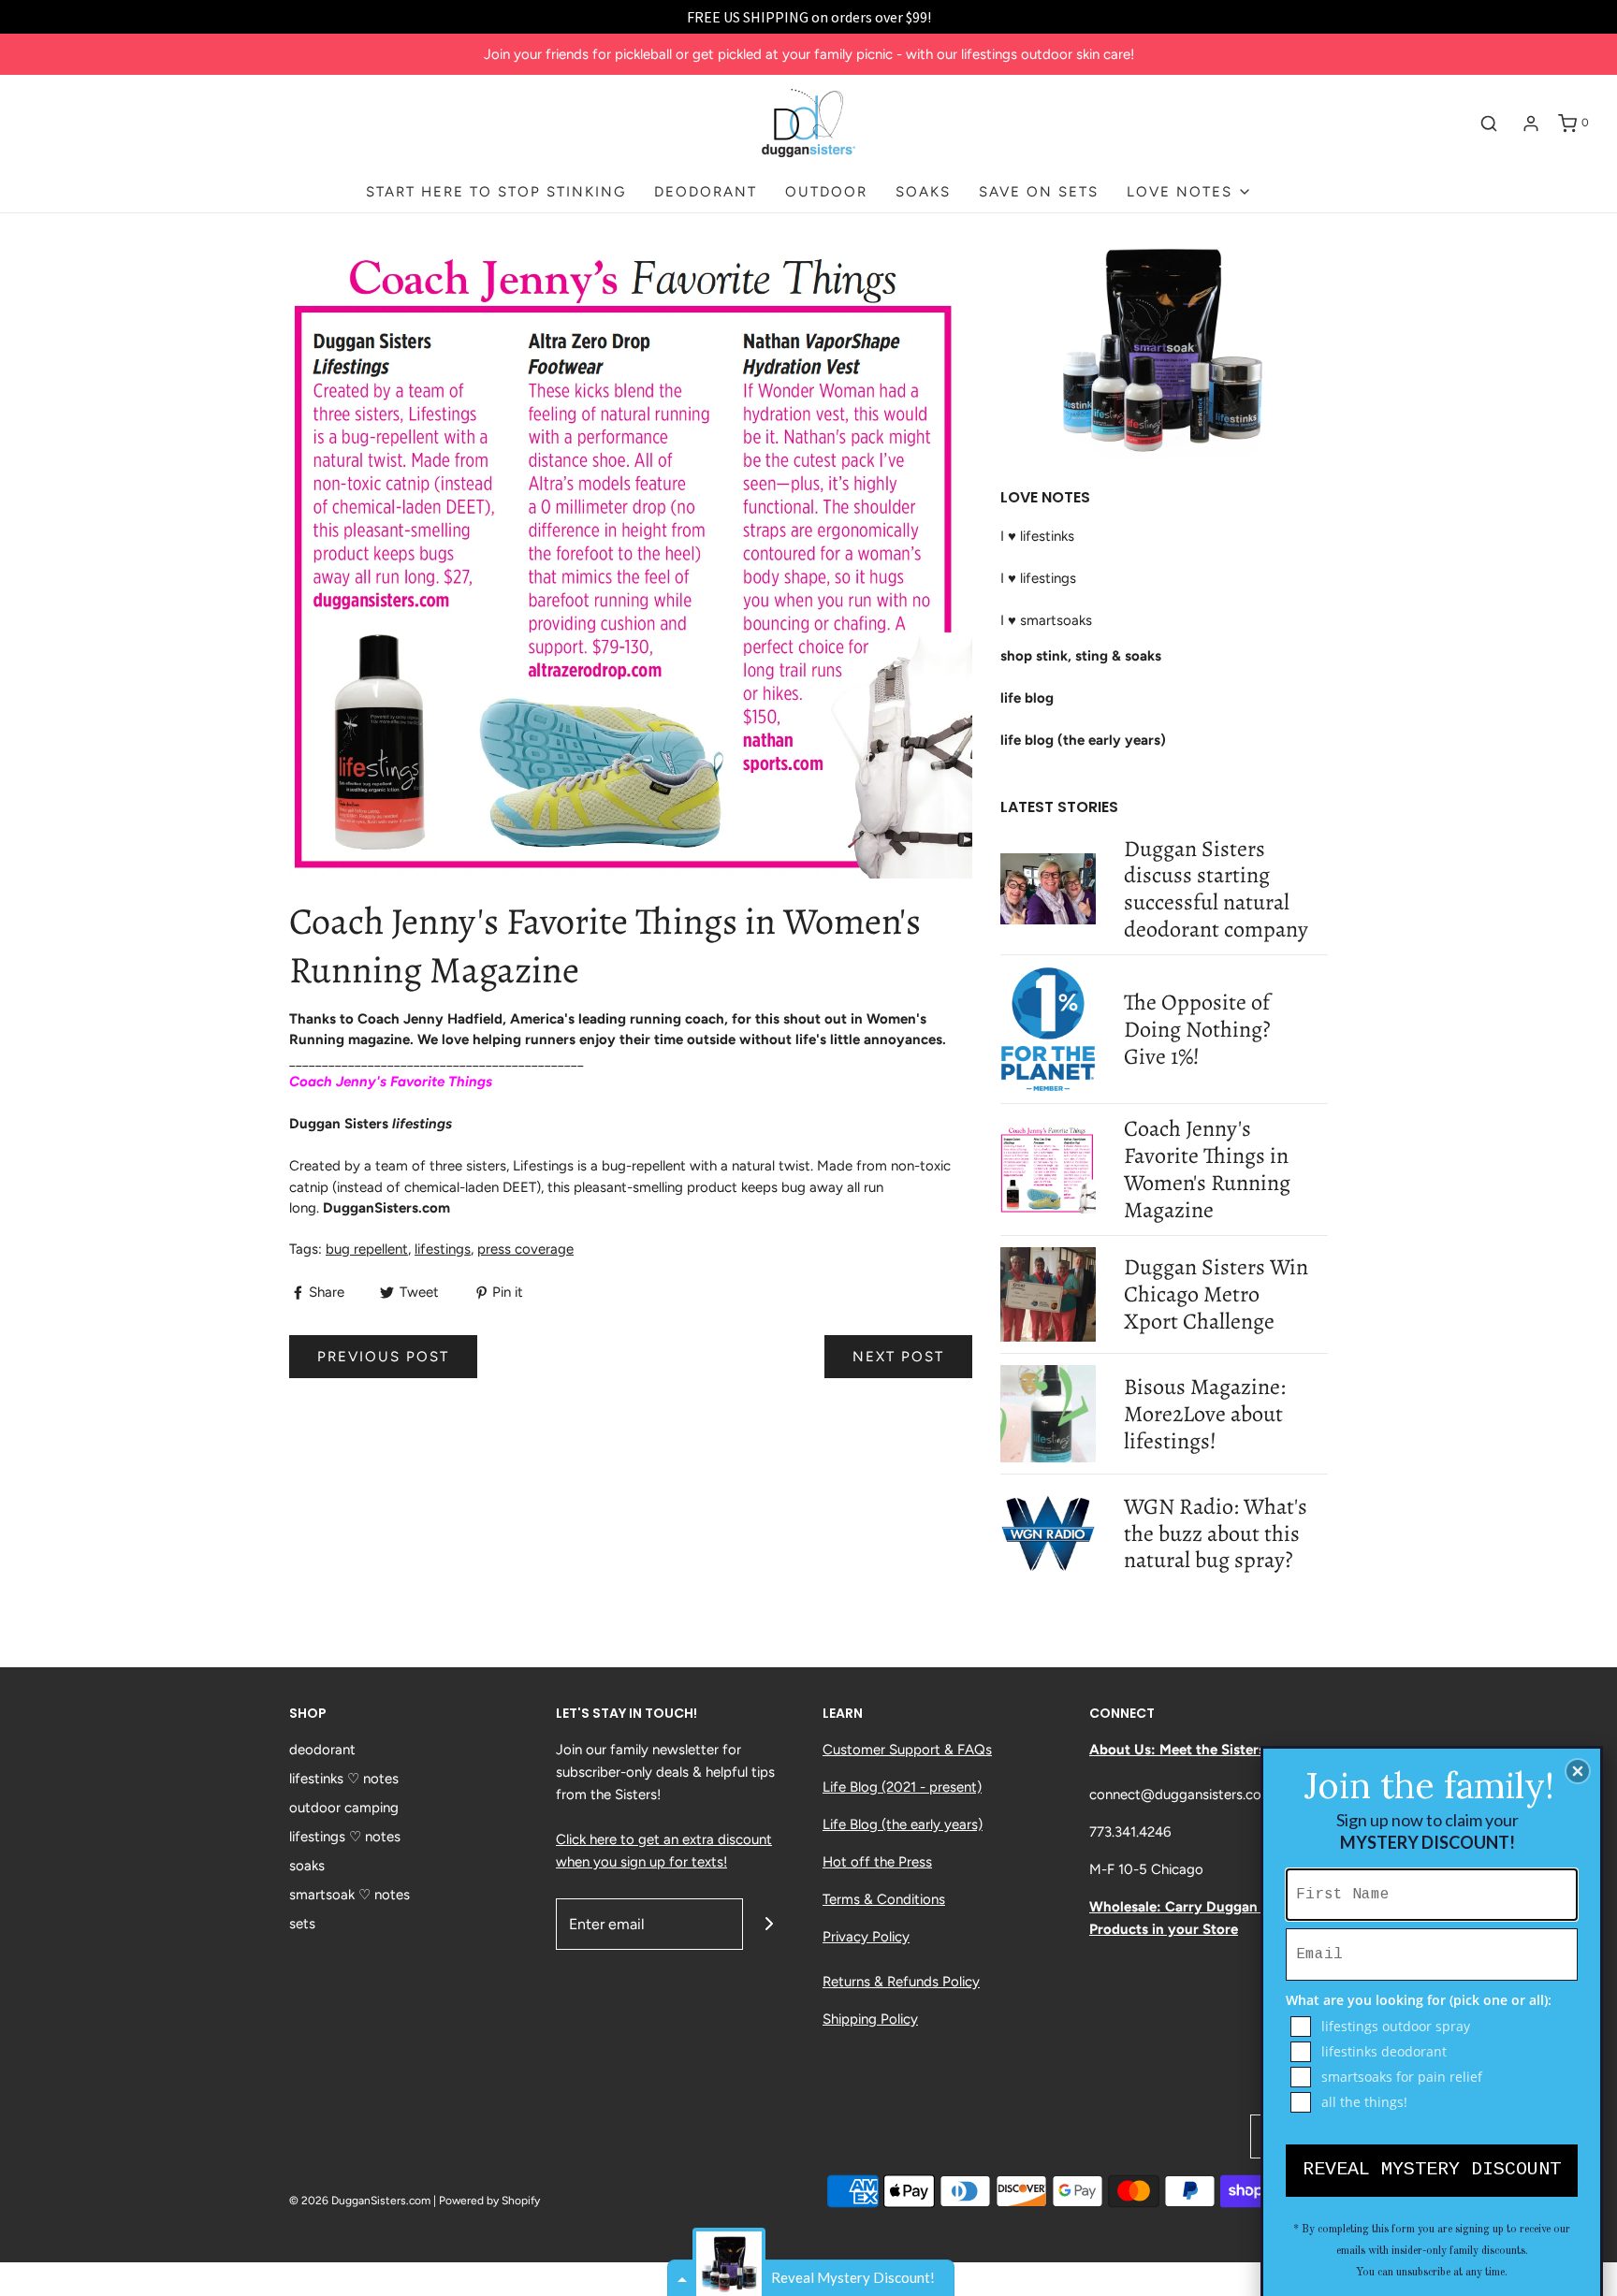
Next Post (898, 1357)
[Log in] (1531, 124)
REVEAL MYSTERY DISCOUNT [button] (1432, 2169)
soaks (307, 1866)
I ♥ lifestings (1038, 578)
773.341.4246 (1130, 1832)
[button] (1578, 1771)
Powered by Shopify (489, 2201)
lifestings (443, 1249)
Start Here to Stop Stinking (496, 192)
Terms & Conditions (884, 1899)
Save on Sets (1039, 192)
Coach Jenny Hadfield (430, 1019)
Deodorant (706, 192)
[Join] (769, 1924)
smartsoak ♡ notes (350, 1895)
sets (302, 1924)
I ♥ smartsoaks (1046, 620)
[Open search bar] (1489, 124)
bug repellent (367, 1249)
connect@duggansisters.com (1181, 1795)
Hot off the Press (877, 1862)
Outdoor (826, 192)
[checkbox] (1434, 2027)
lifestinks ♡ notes (344, 1779)
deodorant (322, 1750)
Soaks (923, 192)
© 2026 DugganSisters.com (360, 2201)
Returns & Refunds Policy (901, 1982)
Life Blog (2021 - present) (902, 1787)
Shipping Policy (870, 2019)
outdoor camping (344, 1808)
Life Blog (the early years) (903, 1824)
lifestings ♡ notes (345, 1837)
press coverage (525, 1249)
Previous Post (383, 1357)
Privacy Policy (866, 1937)
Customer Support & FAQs (907, 1750)
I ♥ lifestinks (1037, 536)
